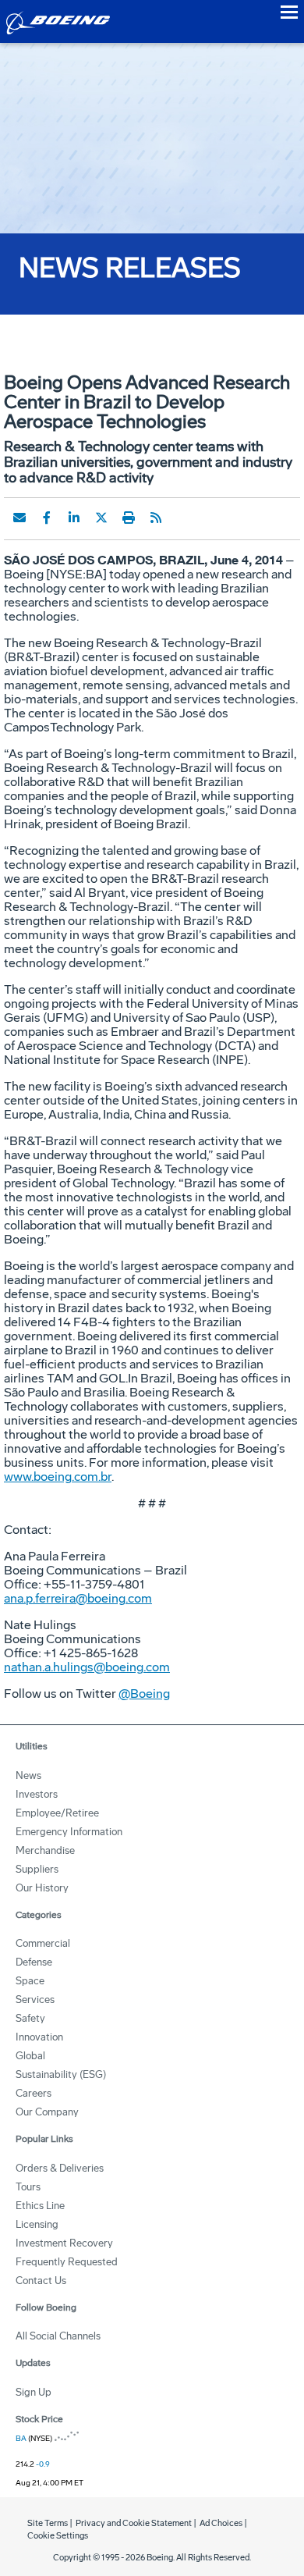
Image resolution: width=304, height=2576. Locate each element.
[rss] (156, 518)
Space (30, 1981)
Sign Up (34, 2392)
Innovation (39, 2037)
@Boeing (144, 1694)
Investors (37, 1794)
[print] (129, 518)
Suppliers (37, 1869)
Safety (30, 2018)
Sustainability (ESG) (61, 2074)
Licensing (37, 2224)
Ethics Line (40, 2206)
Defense (34, 1962)
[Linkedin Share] (74, 518)
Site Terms (48, 2523)
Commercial (43, 1943)
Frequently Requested (67, 2262)
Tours (28, 2187)
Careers (34, 2093)
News (28, 1775)
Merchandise (45, 1850)
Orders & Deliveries (60, 2168)
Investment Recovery (64, 2243)
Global (30, 2056)
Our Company (47, 2112)
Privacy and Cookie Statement (134, 2523)
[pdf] (183, 518)
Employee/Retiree (57, 1813)
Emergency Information (69, 1832)
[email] (19, 518)
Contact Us (41, 2281)
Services (35, 2000)
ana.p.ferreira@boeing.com (78, 1598)
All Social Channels (58, 2336)
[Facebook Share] (47, 518)
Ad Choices (221, 2523)
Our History (42, 1888)
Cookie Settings (58, 2536)
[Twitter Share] (101, 518)
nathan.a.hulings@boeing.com (87, 1667)
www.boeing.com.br (58, 1477)
